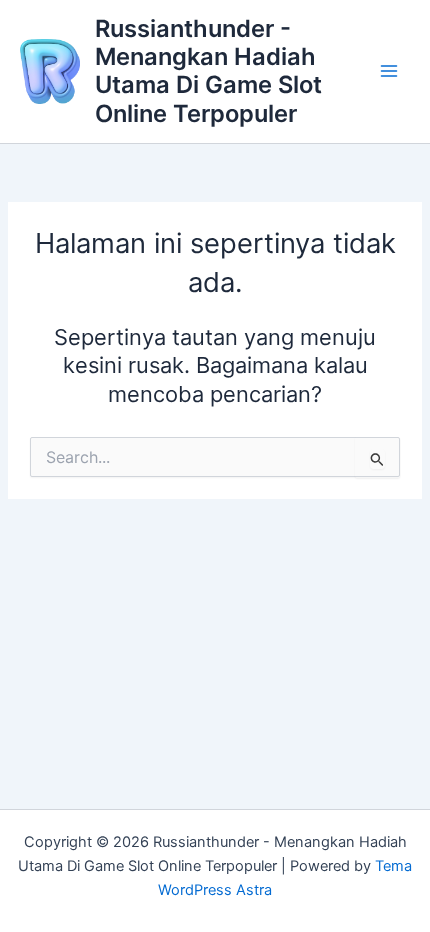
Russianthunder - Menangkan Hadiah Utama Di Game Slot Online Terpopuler (208, 71)
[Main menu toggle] (389, 72)
